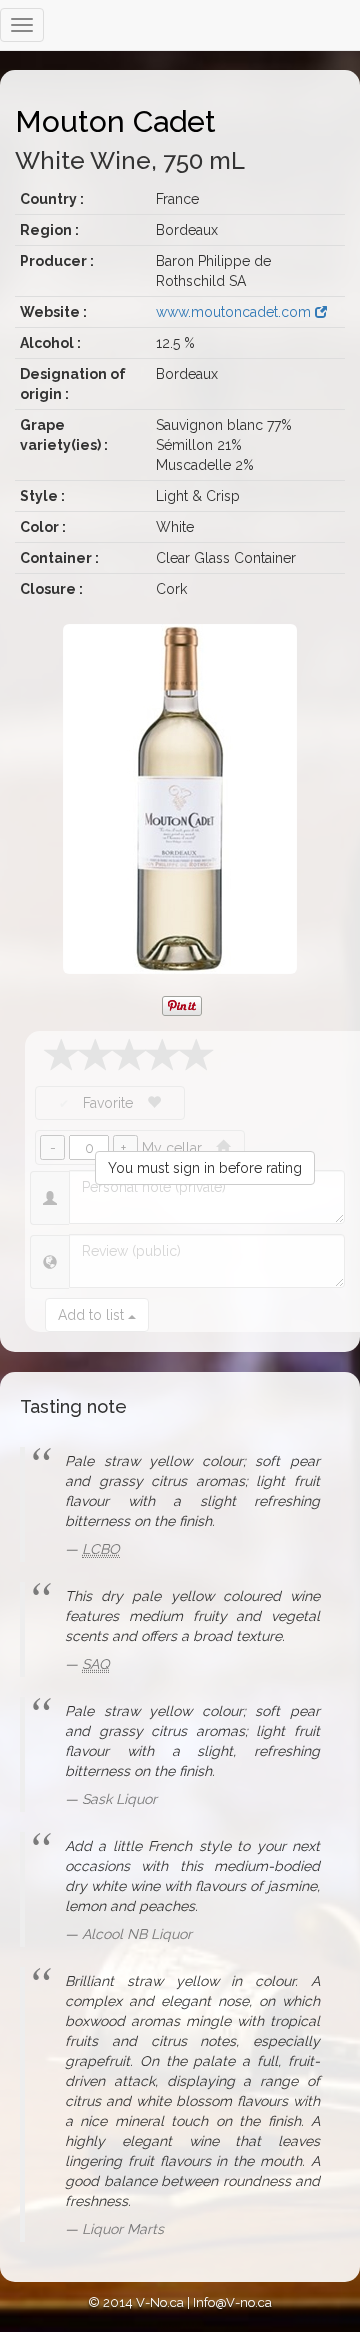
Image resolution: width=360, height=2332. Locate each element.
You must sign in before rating (205, 1168)
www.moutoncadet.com (235, 312)
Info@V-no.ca (232, 2302)
